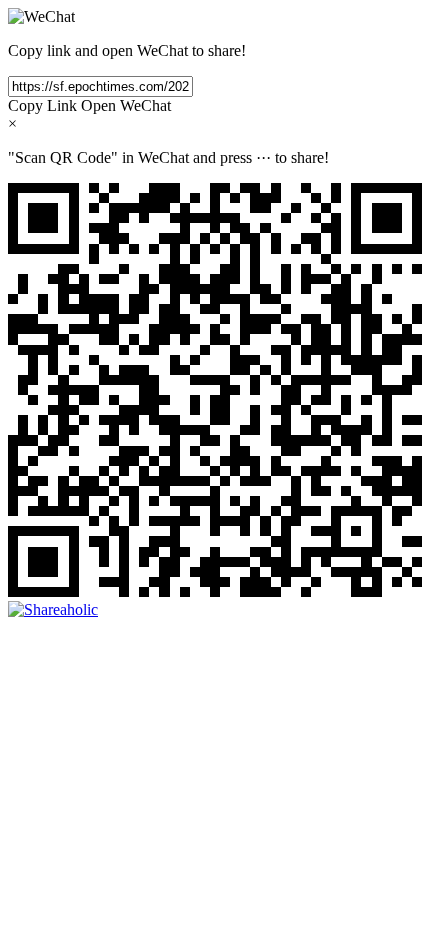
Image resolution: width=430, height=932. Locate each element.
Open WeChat (126, 105)
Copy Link (42, 105)
